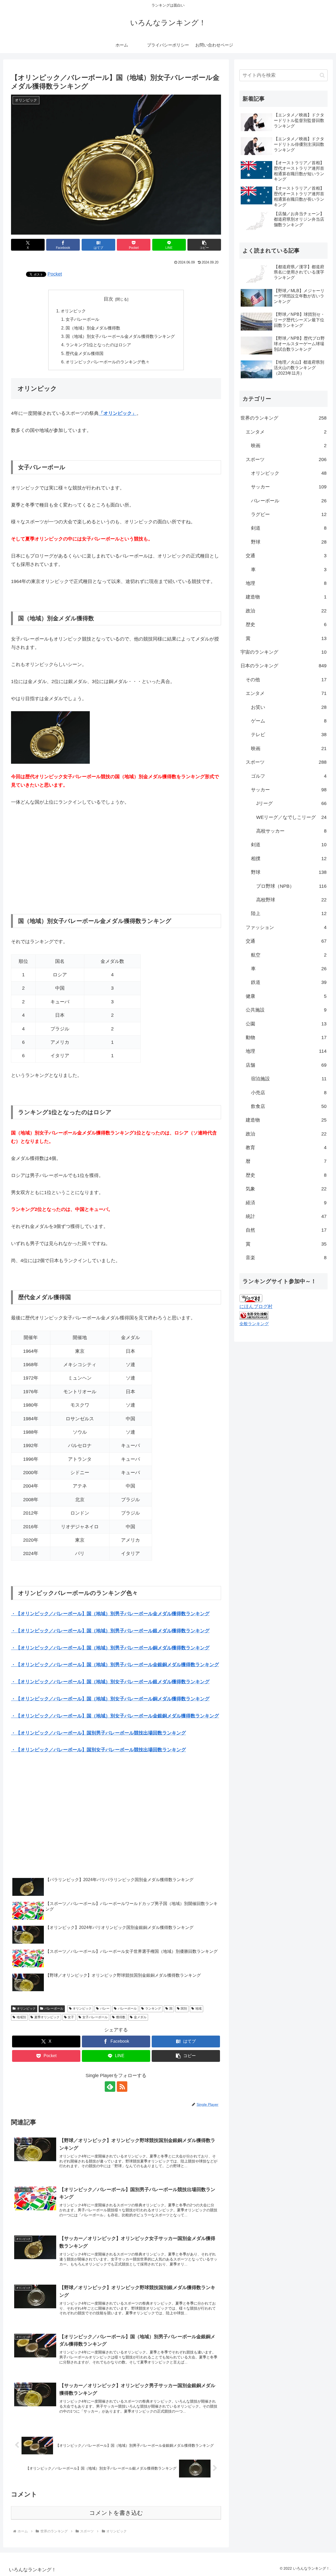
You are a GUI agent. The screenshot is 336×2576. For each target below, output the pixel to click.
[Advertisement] (116, 860)
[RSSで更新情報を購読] (122, 2087)
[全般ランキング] (254, 1315)
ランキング (153, 2009)
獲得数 (121, 2017)
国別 (184, 2009)
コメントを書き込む (116, 2513)
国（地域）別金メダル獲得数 (93, 328)
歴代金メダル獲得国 (85, 353)
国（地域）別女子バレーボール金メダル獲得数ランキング (120, 336)
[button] (204, 245)
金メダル (140, 2017)
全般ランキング (254, 1324)
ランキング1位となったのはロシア (98, 345)
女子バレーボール (82, 319)
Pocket (55, 274)
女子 (71, 2017)
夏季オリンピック (47, 2017)
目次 (108, 299)
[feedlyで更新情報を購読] (110, 2087)
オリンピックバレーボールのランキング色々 (108, 362)
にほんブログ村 (256, 1307)
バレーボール (54, 2009)
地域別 (21, 2017)
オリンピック (73, 311)
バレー (105, 2009)
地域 (198, 2009)
